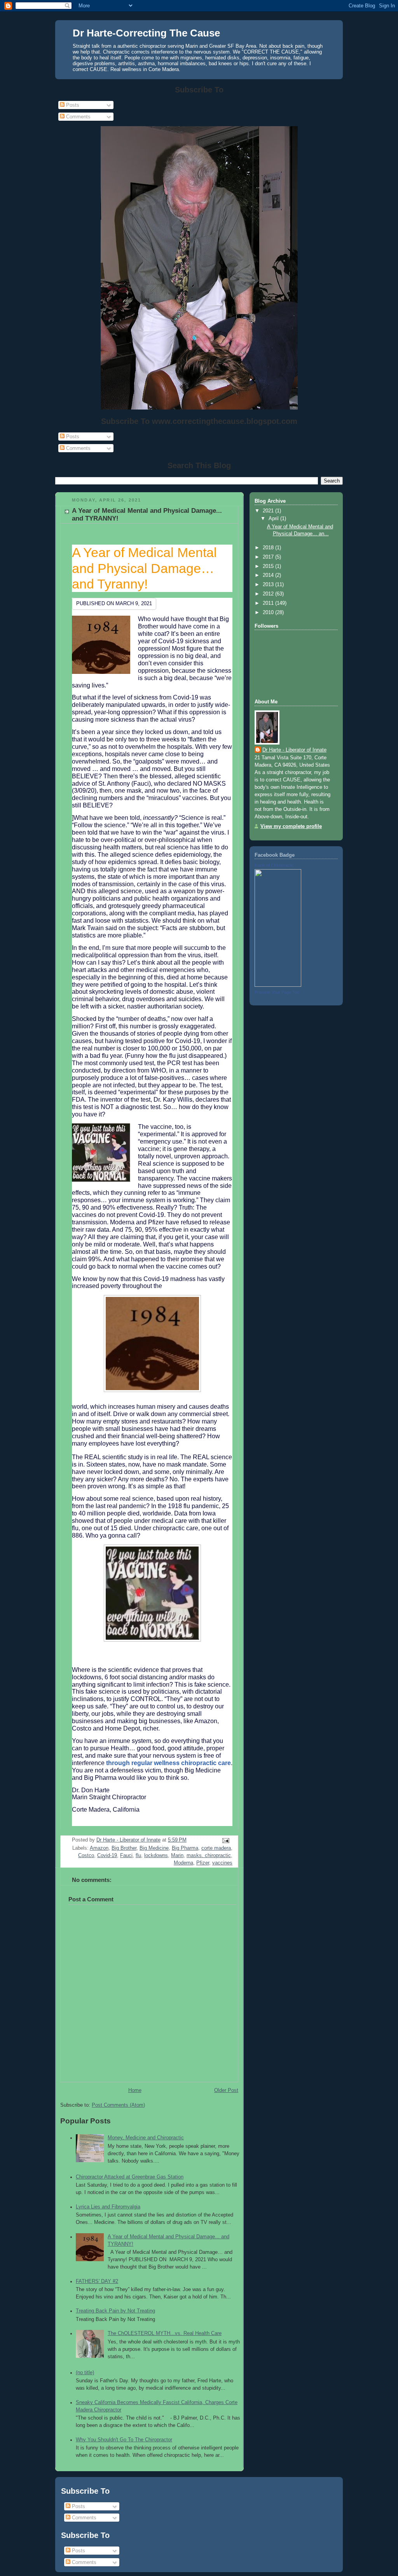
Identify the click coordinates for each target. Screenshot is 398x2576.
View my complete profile (291, 826)
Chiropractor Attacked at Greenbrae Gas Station (130, 2177)
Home (135, 2090)
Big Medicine (154, 1848)
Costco (86, 1856)
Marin (177, 1856)
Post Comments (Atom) (118, 2105)
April (274, 519)
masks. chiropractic (209, 1856)
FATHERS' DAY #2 (97, 2281)
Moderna (183, 1863)
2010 (269, 613)
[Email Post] (225, 1840)
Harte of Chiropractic (274, 865)
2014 (269, 575)
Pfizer (203, 1863)
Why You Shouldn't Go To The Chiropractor (124, 2440)
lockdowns (156, 1856)
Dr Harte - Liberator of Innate (294, 750)
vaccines (222, 1863)
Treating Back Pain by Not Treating (115, 2311)
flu (138, 1856)
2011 (269, 603)
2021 (269, 511)
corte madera (216, 1848)
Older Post (226, 2090)
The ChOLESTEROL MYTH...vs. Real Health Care (165, 2333)
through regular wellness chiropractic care (168, 1763)
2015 (269, 566)
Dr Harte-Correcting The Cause (146, 33)
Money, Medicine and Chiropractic (146, 2138)
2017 (269, 557)
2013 (269, 585)
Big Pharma (185, 1848)
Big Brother (124, 1848)
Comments (78, 117)
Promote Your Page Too (277, 992)
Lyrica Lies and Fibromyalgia (108, 2207)
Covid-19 (107, 1856)
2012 (269, 594)
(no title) (85, 2373)
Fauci (126, 1856)
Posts (72, 105)
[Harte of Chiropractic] (278, 985)
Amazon (99, 1848)
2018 (269, 548)
